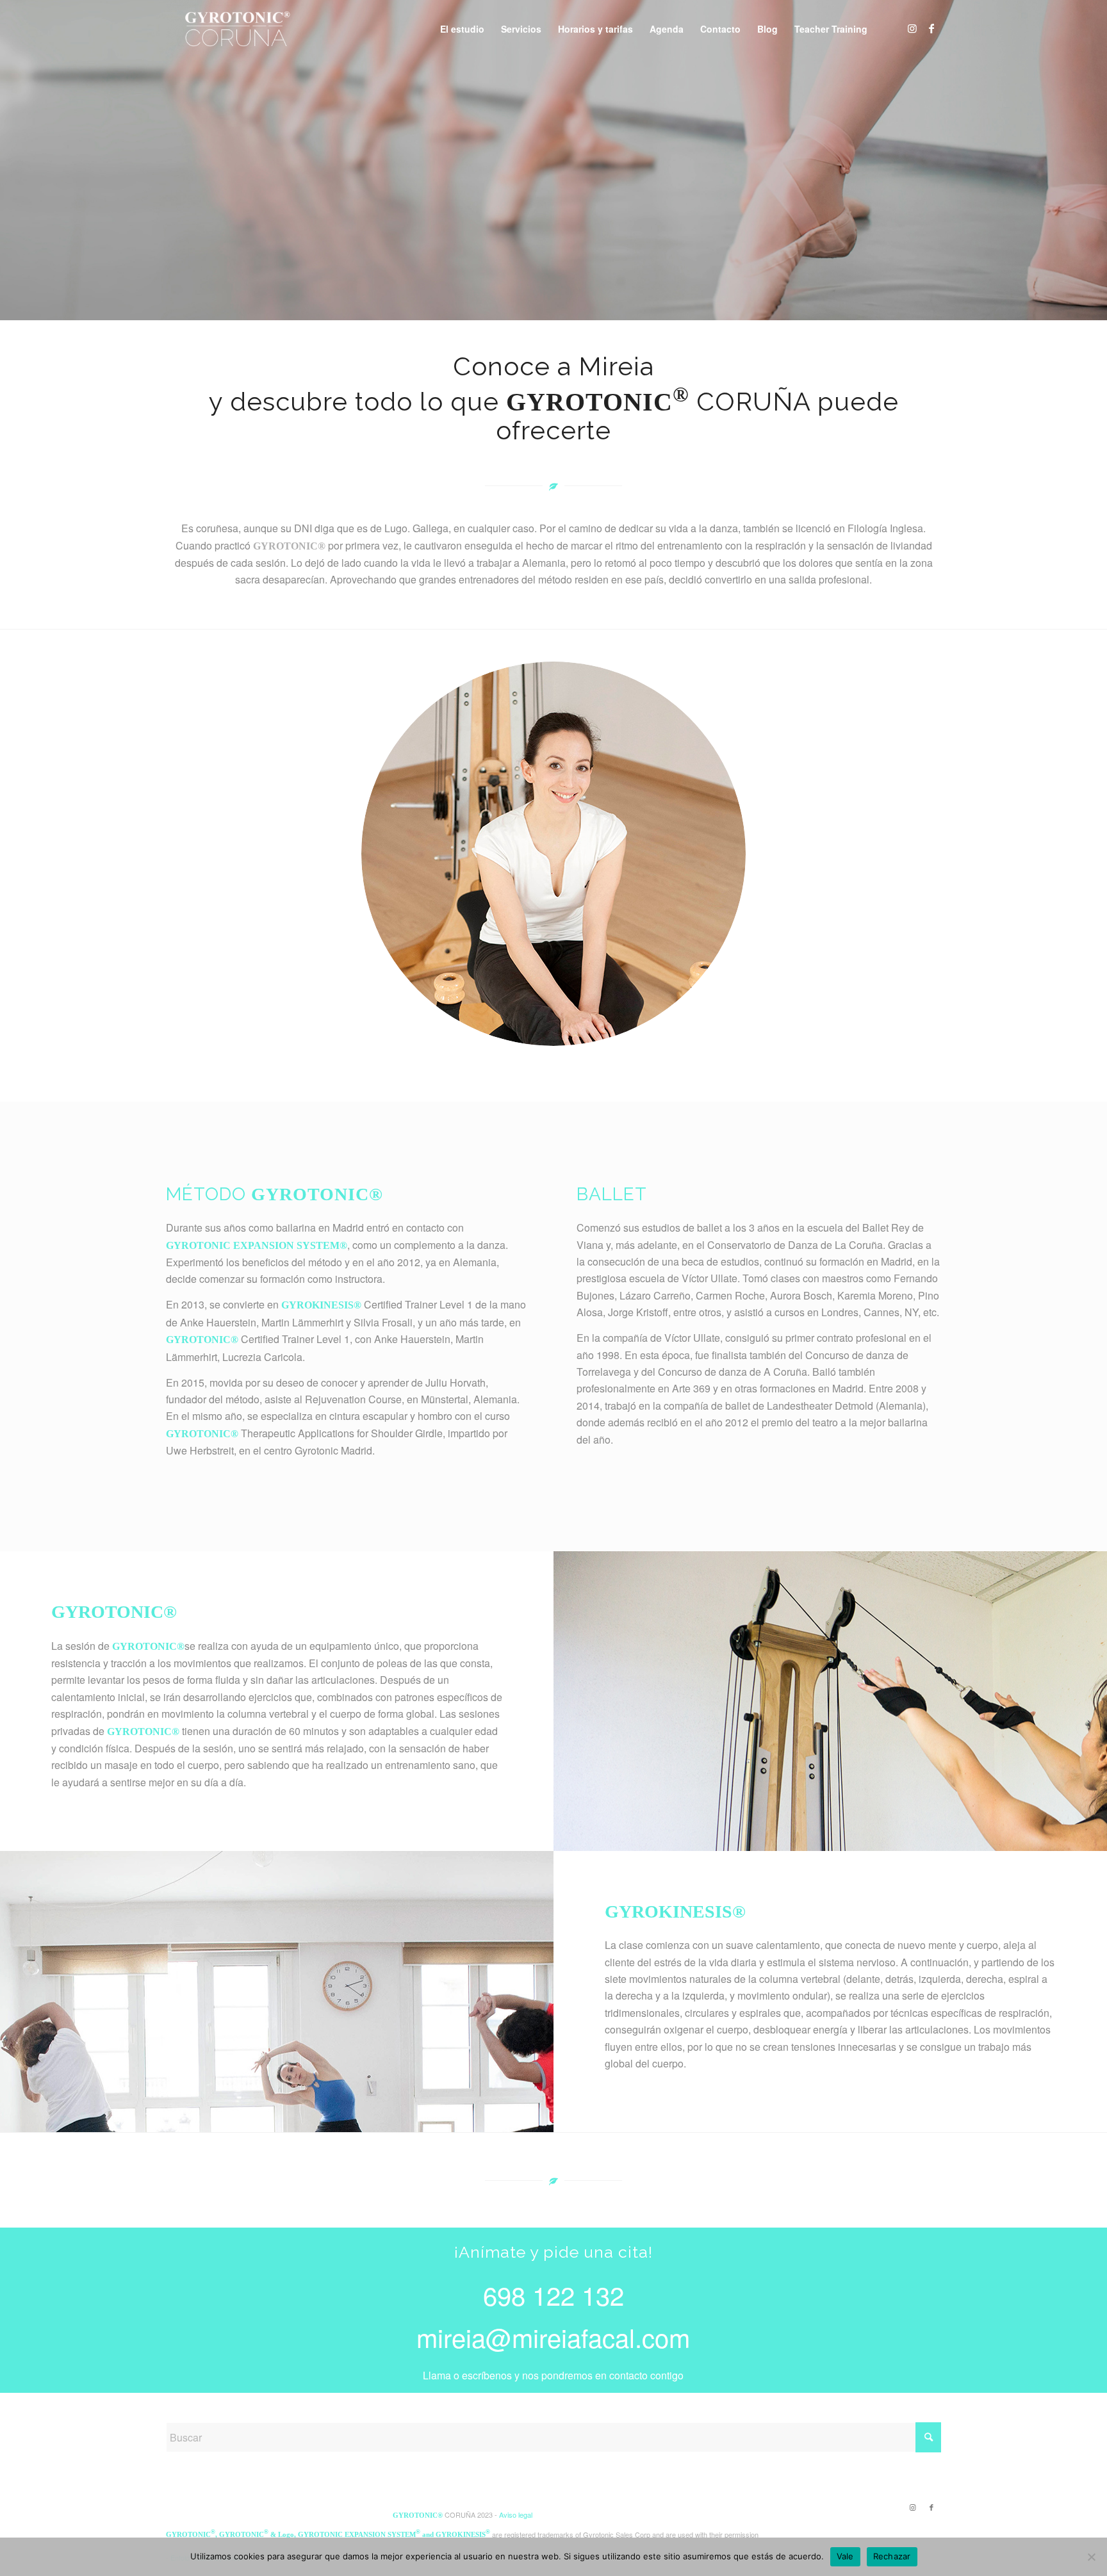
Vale (845, 2556)
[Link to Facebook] (931, 28)
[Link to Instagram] (912, 28)
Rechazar (892, 2556)
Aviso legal (516, 2515)
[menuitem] (462, 29)
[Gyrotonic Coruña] (235, 29)
